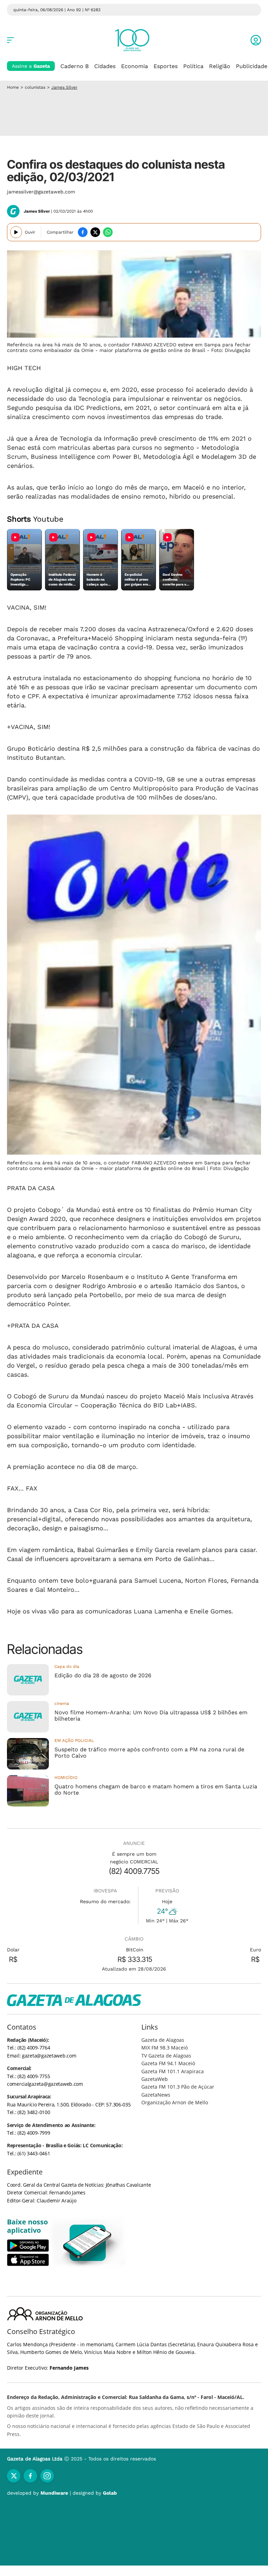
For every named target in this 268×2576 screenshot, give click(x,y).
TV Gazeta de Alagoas (166, 2056)
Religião (220, 66)
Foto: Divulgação (231, 350)
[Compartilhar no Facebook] (83, 232)
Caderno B (75, 66)
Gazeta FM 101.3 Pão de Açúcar (178, 2087)
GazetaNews (156, 2095)
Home (13, 87)
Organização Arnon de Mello (175, 2102)
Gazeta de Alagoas (163, 2040)
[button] (256, 40)
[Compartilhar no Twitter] (95, 232)
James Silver (64, 87)
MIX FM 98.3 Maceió (165, 2048)
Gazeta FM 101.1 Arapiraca (173, 2071)
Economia (135, 66)
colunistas (35, 87)
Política (193, 66)
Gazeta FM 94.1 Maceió (168, 2063)
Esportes (166, 66)
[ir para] (88, 2243)
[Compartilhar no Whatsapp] (108, 232)
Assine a (31, 66)
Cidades (105, 66)
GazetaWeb (155, 2079)
